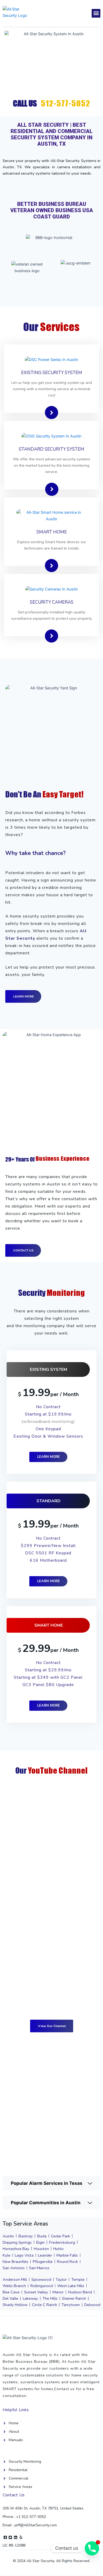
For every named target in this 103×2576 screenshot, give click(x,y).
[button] (96, 13)
